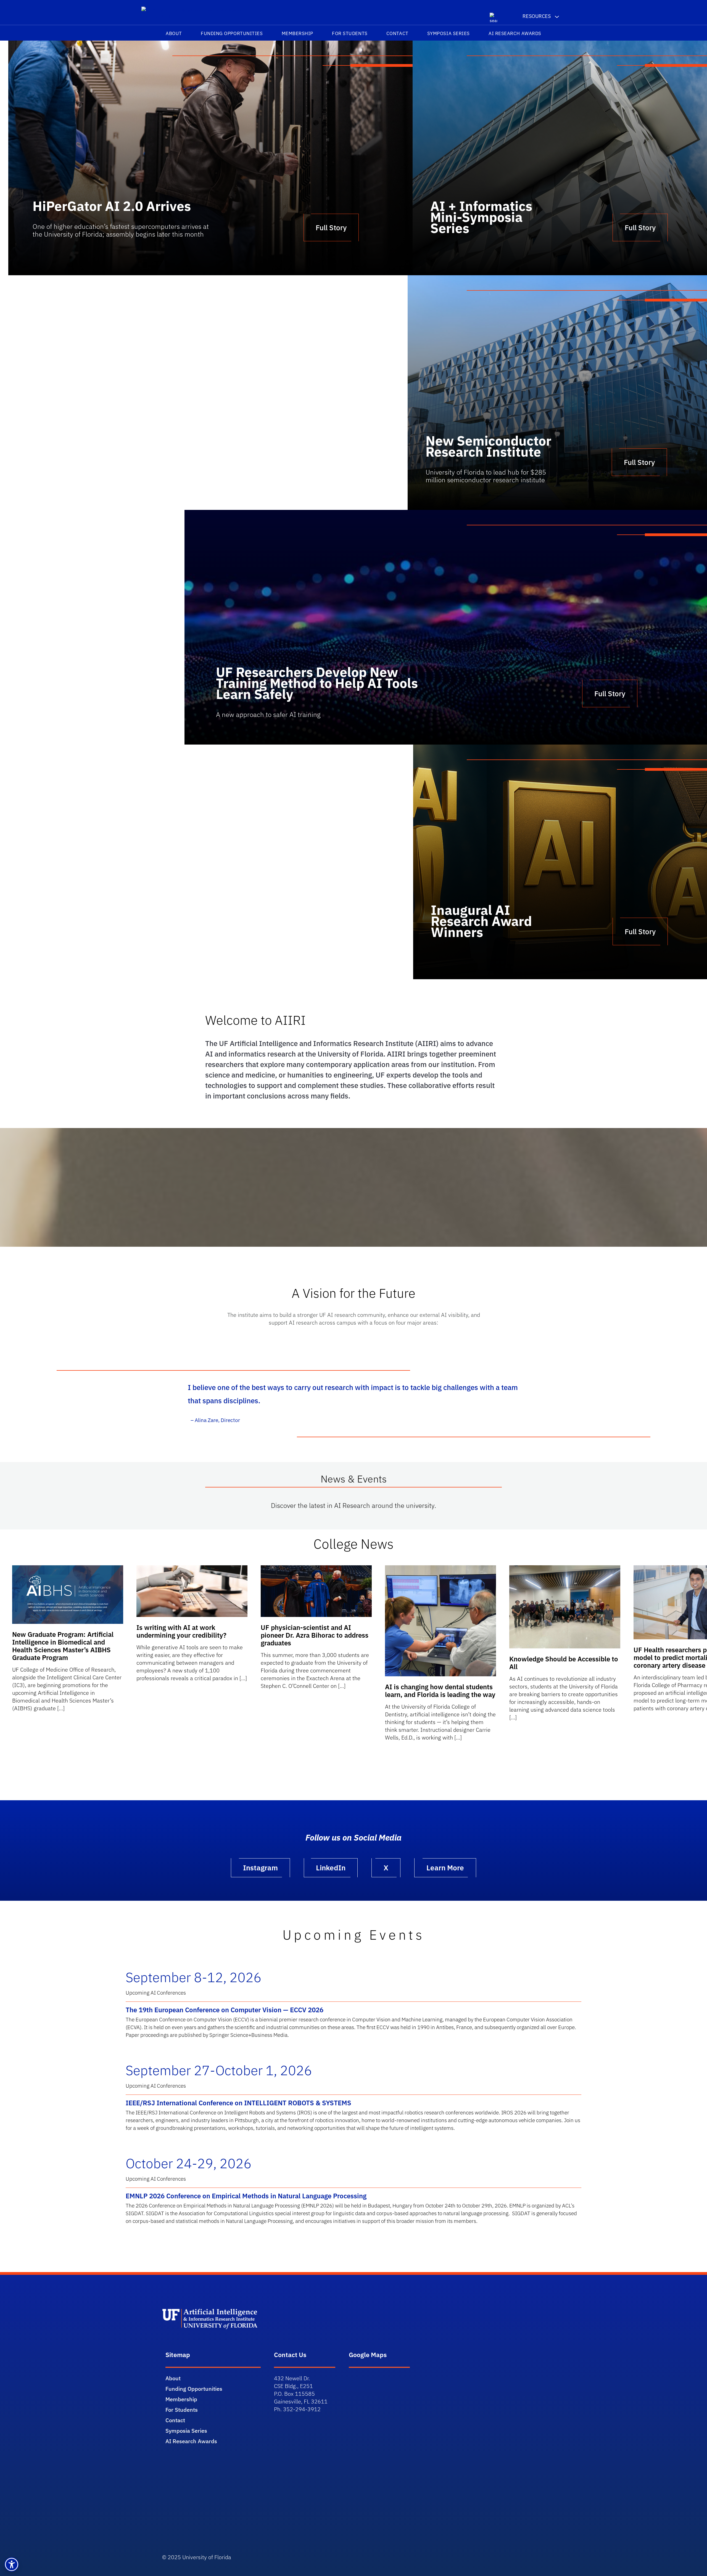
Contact (397, 33)
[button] (12, 2564)
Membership (297, 33)
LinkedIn (331, 1868)
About (174, 33)
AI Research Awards (515, 33)
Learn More (445, 1868)
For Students (350, 33)
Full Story (640, 227)
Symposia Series (449, 33)
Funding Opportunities (232, 33)
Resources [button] (537, 16)
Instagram (260, 1868)
